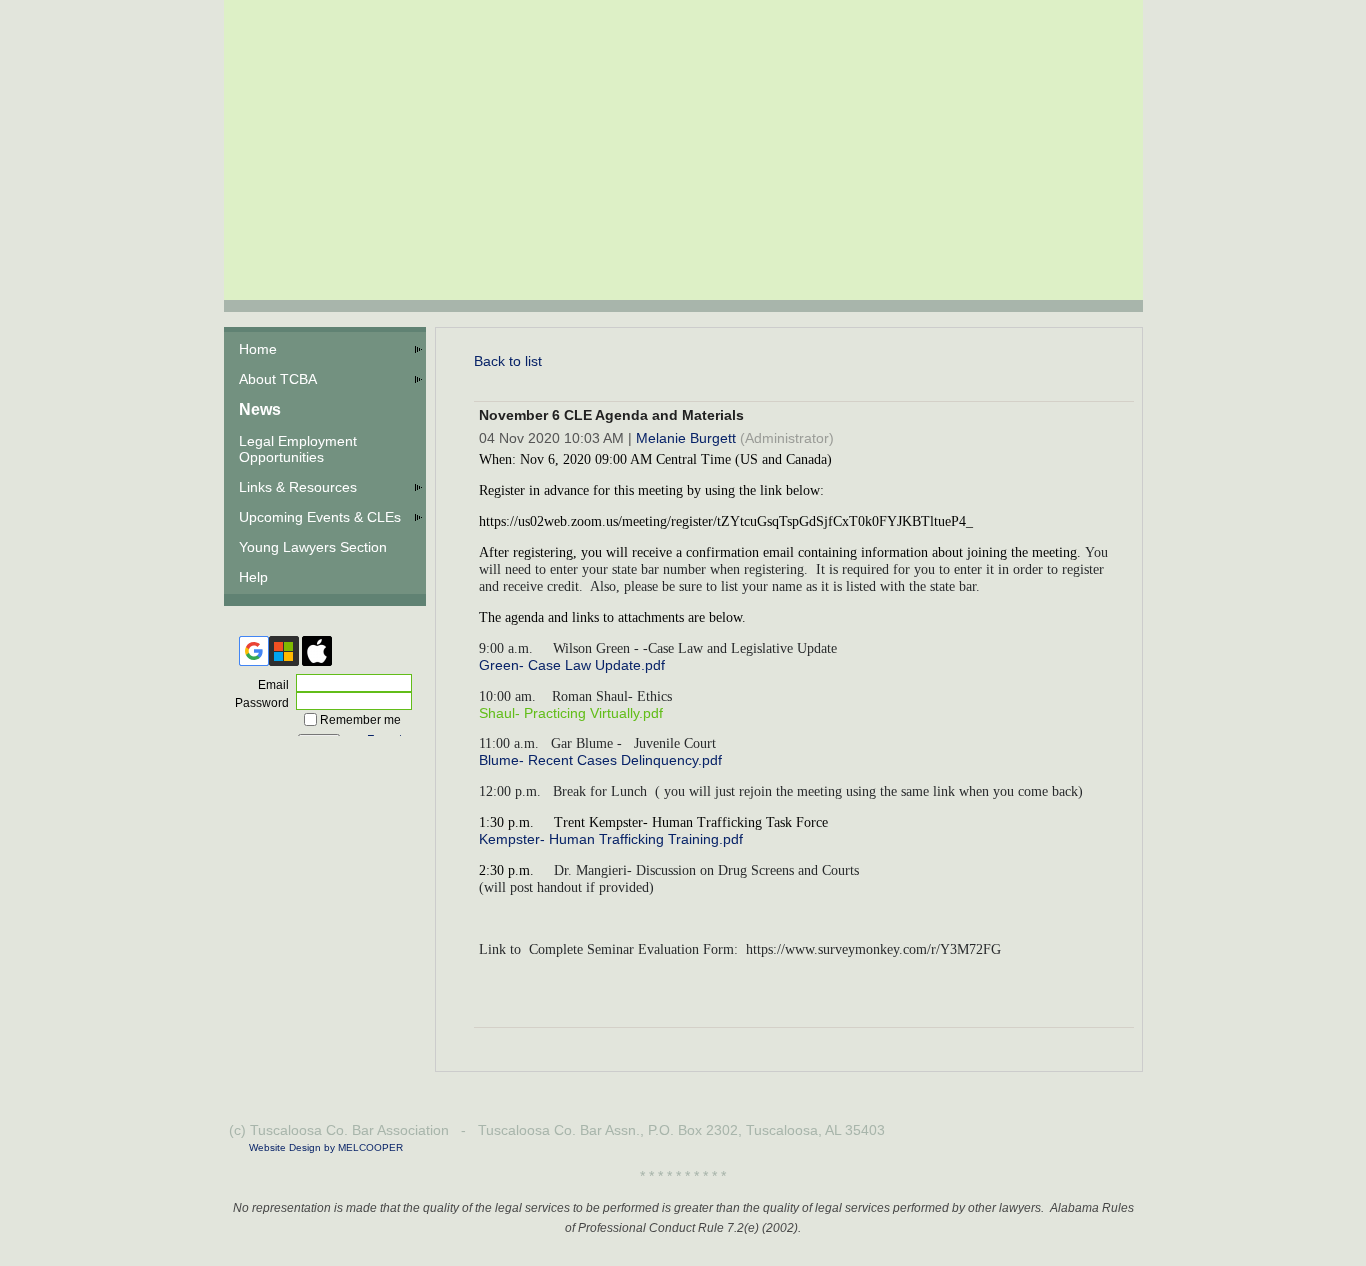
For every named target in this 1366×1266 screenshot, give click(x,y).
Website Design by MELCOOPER (326, 1147)
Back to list (508, 361)
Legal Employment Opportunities (298, 449)
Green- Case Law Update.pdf (572, 665)
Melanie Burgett (686, 438)
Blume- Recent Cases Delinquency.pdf (600, 760)
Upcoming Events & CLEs (320, 517)
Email (269, 685)
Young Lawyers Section (313, 547)
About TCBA (278, 379)
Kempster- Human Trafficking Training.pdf (611, 839)
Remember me (360, 720)
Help (253, 577)
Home (258, 349)
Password (258, 703)
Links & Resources (298, 487)
